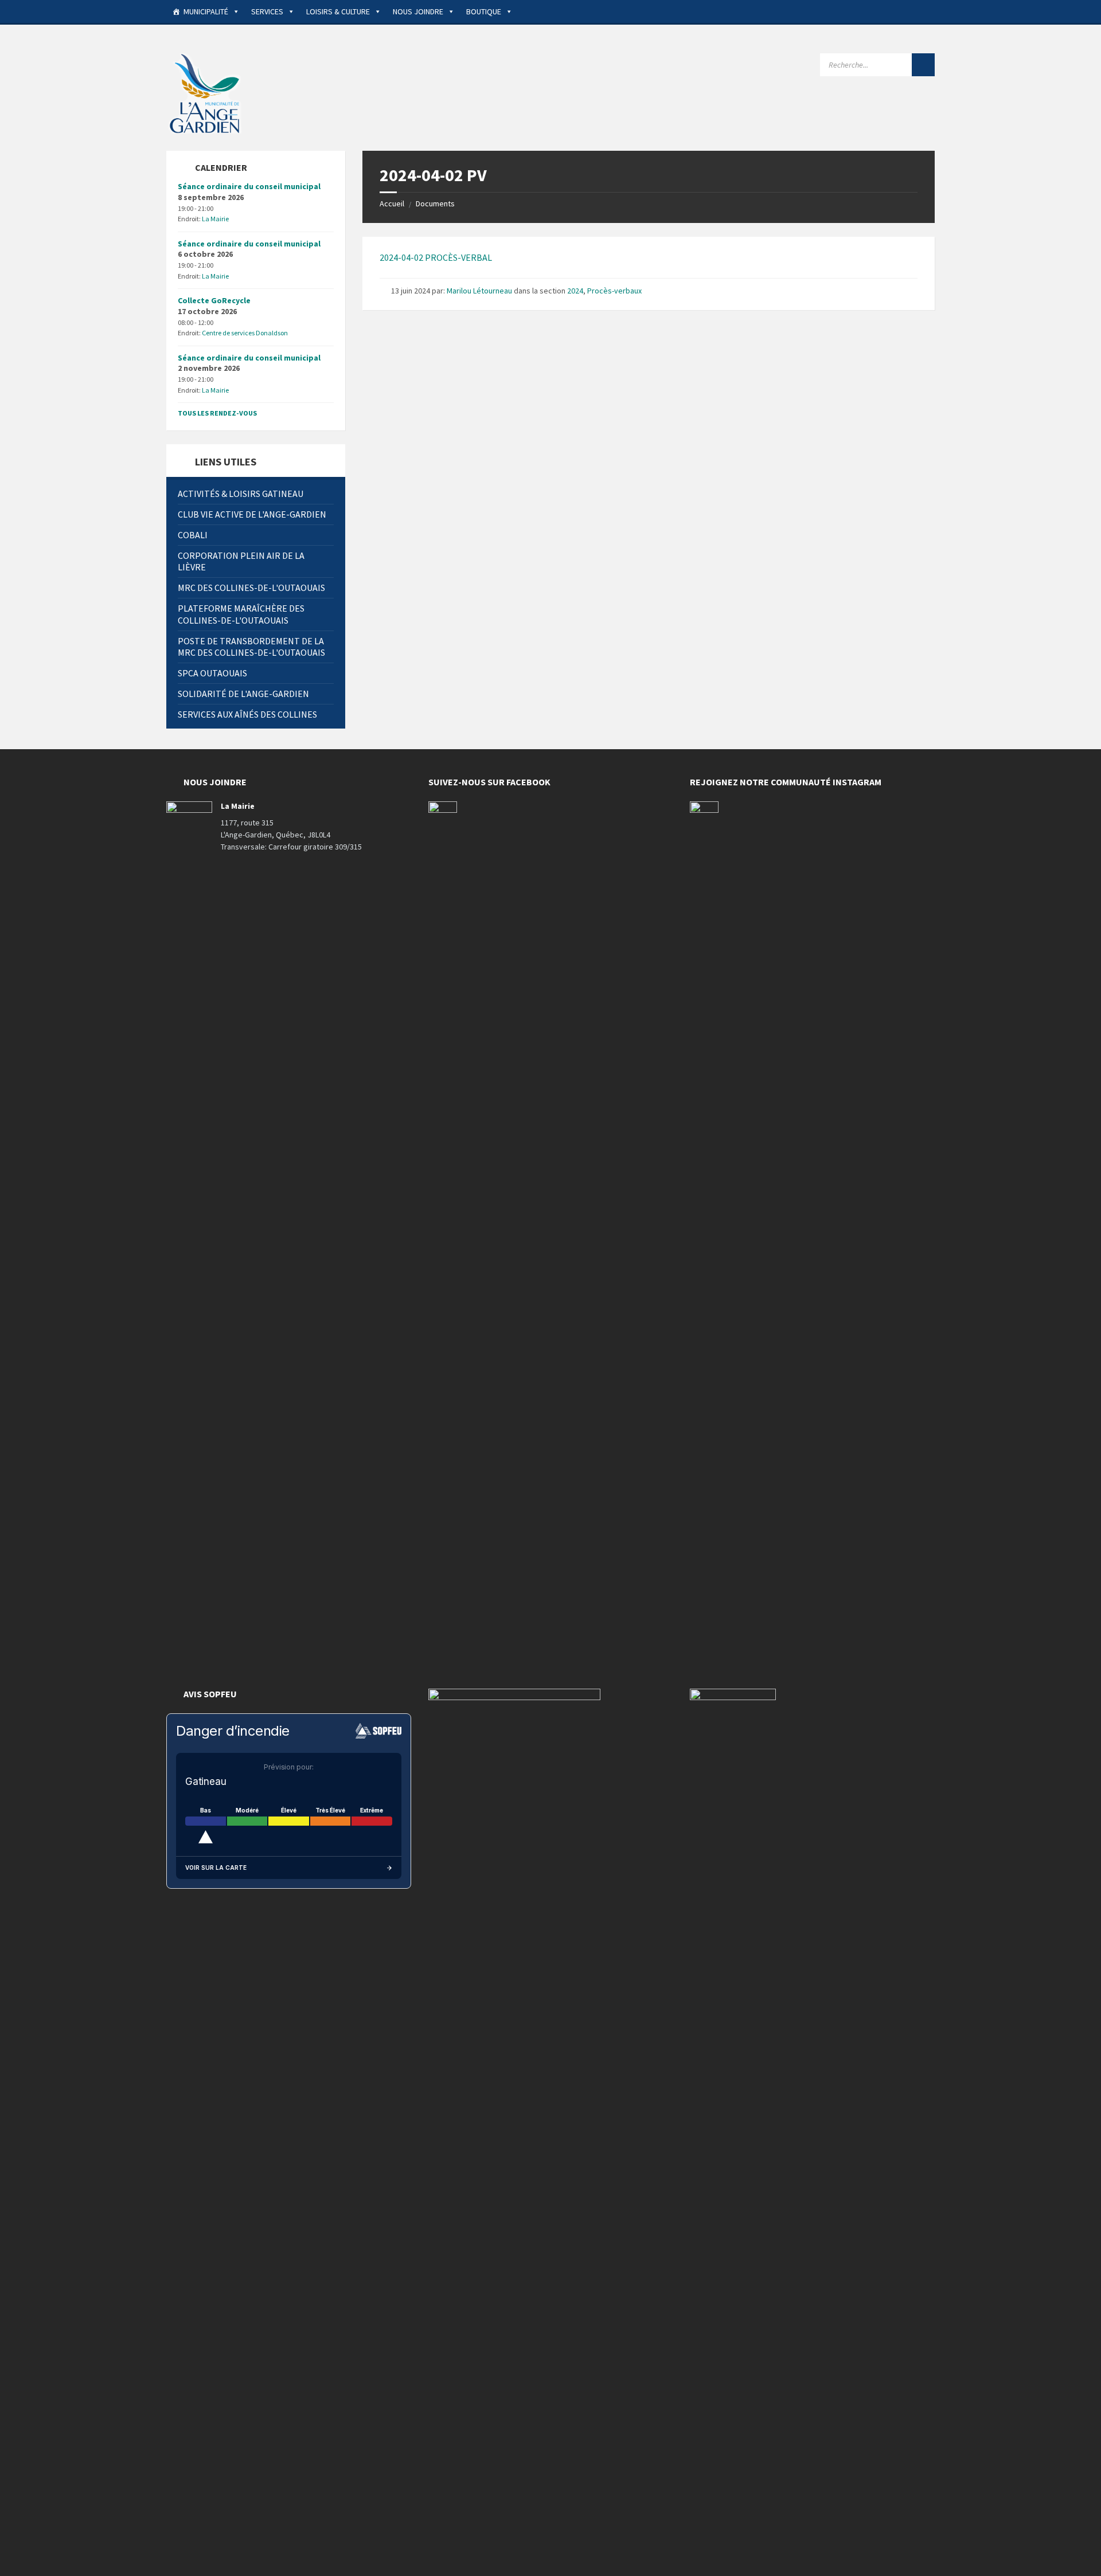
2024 (575, 291)
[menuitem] (256, 494)
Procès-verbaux (614, 291)
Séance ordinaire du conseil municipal (249, 186)
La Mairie (215, 219)
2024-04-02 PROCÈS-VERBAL (436, 257)
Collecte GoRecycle (214, 300)
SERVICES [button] (267, 11)
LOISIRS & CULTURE (338, 11)
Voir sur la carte (216, 1868)
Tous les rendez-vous (217, 413)
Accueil (392, 203)
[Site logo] (206, 92)
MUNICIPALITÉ (206, 11)
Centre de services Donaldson (245, 333)
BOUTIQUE (484, 11)
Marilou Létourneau (479, 291)
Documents (435, 203)
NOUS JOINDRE (418, 11)
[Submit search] (923, 65)
